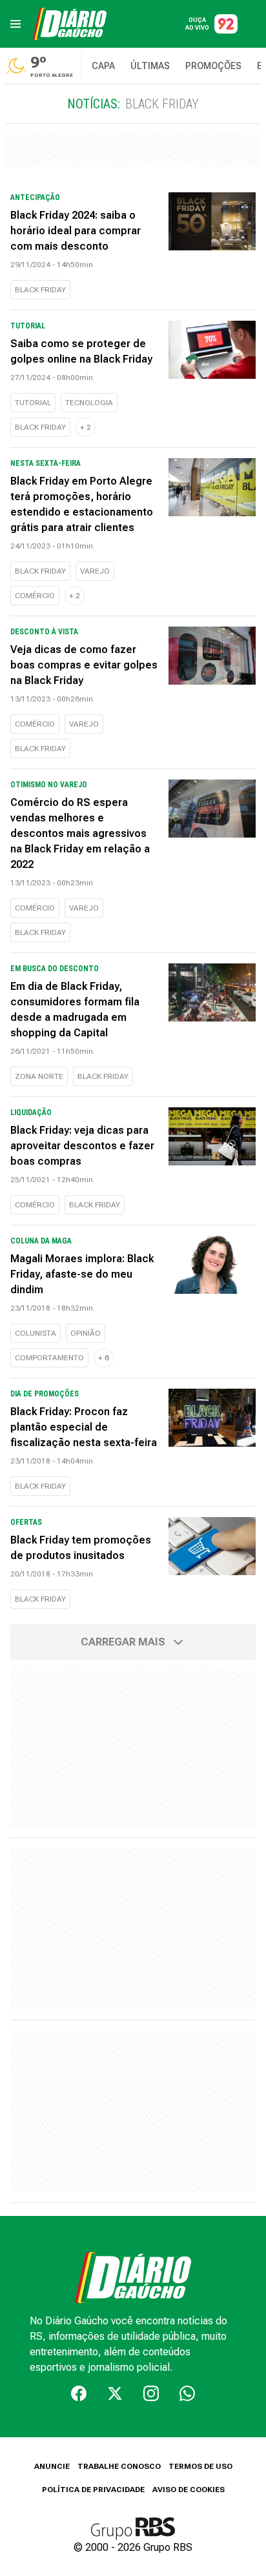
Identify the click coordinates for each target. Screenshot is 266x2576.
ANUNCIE (52, 2466)
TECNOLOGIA (89, 403)
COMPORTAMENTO (49, 1358)
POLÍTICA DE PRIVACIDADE (93, 2490)
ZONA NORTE (39, 1076)
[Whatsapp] (187, 2393)
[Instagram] (151, 2393)
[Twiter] (115, 2393)
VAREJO (95, 571)
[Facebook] (79, 2393)
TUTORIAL (33, 403)
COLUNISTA (36, 1333)
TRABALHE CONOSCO (119, 2466)
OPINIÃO (86, 1333)
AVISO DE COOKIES (189, 2490)
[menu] (15, 24)
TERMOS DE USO (200, 2466)
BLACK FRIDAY (40, 290)
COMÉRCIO (35, 596)
